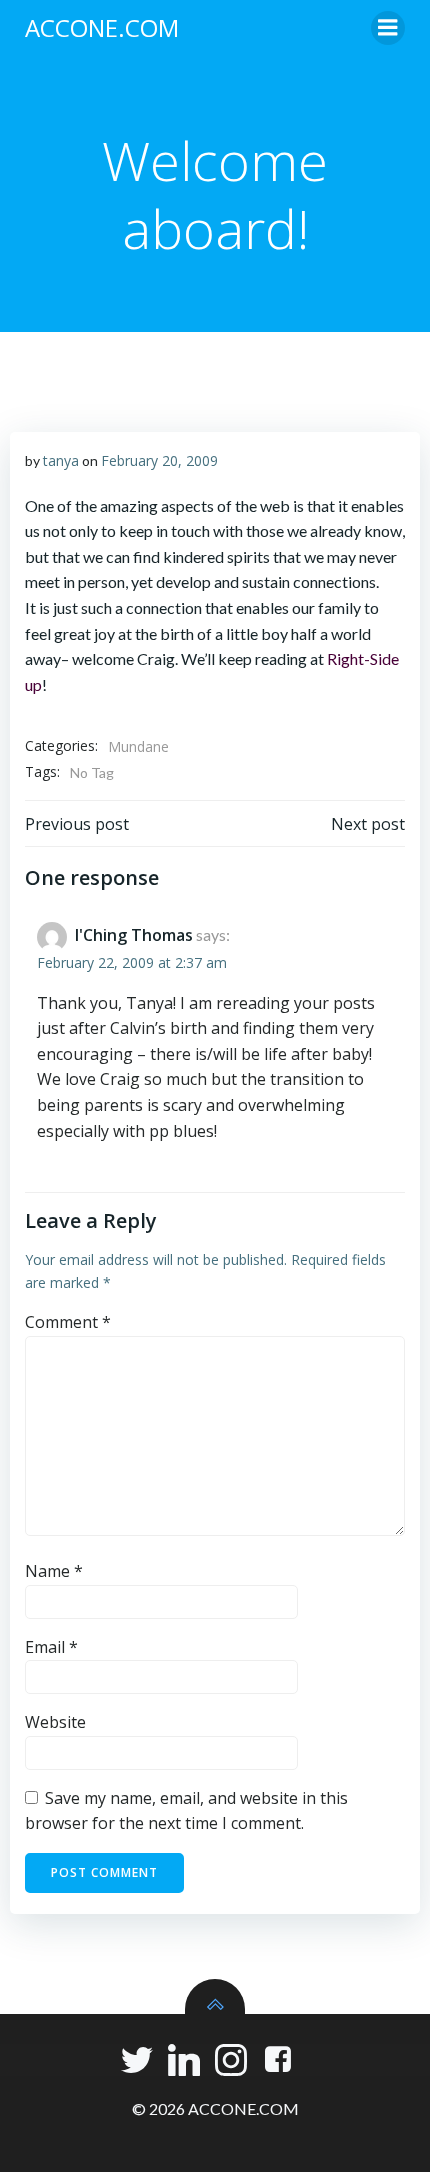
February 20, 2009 (159, 460)
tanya (61, 460)
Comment (68, 1322)
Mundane (138, 746)
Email (51, 1647)
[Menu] (388, 28)
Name (54, 1571)
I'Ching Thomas (134, 935)
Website (55, 1722)
